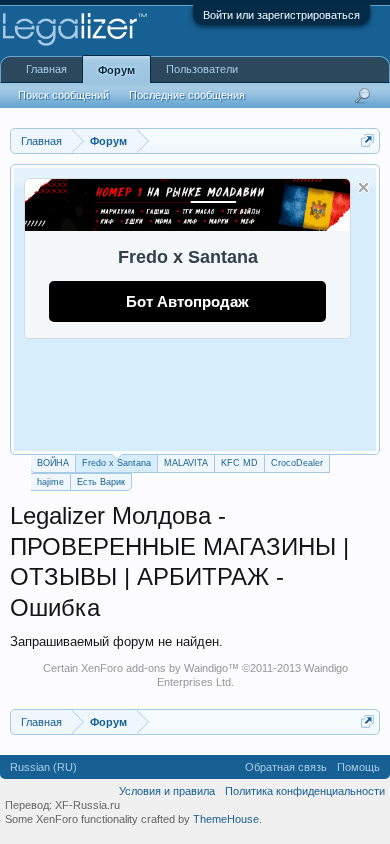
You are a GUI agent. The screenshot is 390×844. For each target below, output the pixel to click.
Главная (46, 69)
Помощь (358, 767)
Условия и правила (167, 791)
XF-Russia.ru (87, 805)
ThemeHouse (226, 819)
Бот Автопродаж (187, 301)
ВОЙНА (53, 463)
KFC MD (239, 463)
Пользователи (202, 69)
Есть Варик (101, 482)
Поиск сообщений (63, 95)
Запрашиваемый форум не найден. (116, 641)
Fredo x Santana (116, 463)
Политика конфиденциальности (305, 791)
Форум (116, 70)
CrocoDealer (297, 463)
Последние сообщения (187, 95)
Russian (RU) (43, 767)
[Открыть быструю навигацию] (367, 140)
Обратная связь (286, 767)
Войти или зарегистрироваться (281, 15)
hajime (50, 482)
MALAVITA (186, 463)
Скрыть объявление (363, 187)
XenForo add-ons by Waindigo (154, 668)
